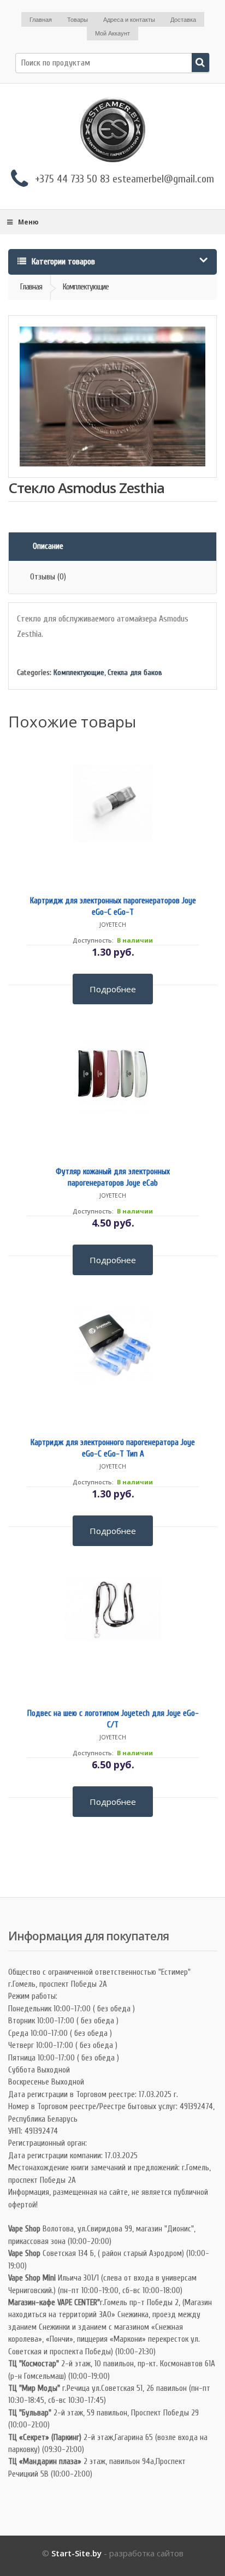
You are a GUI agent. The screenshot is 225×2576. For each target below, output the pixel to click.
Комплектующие (79, 673)
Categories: (34, 673)
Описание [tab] (48, 546)
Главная (41, 20)
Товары (78, 20)
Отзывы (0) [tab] (48, 577)
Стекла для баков (135, 673)
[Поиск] (200, 63)
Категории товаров (62, 262)
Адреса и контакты (129, 20)
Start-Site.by (76, 2553)
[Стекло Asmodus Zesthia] (112, 396)
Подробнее (113, 988)
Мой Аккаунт (112, 33)
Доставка (183, 20)
